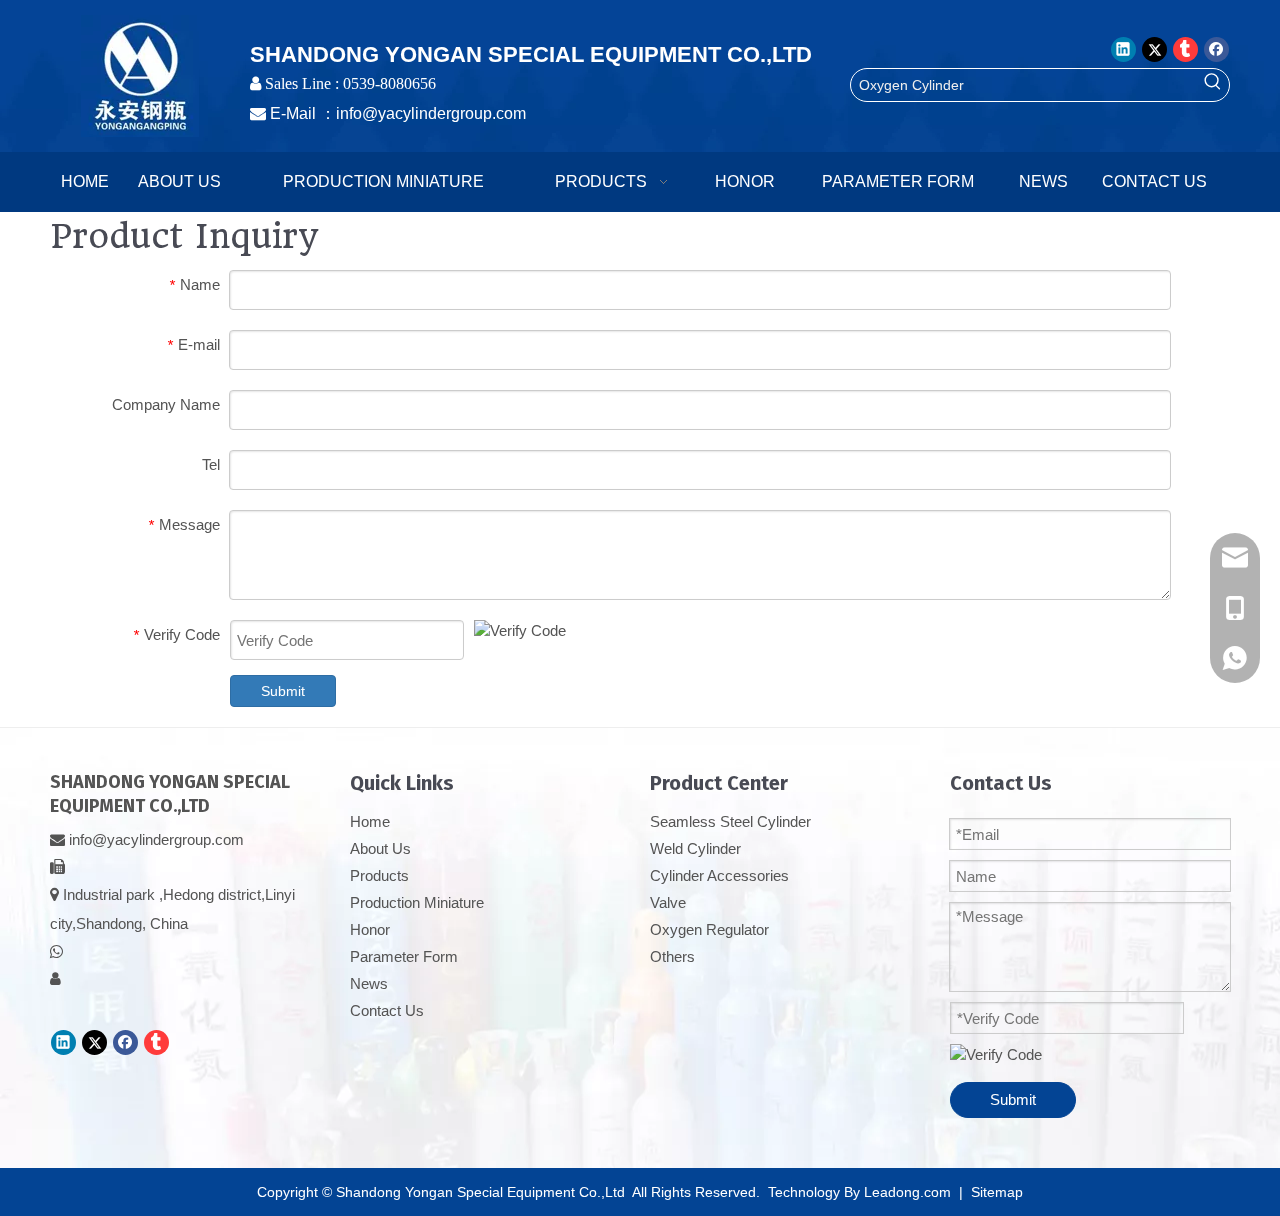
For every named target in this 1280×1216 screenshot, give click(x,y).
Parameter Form (404, 956)
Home (370, 821)
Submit (283, 691)
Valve (668, 902)
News (369, 983)
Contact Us (387, 1010)
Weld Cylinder (695, 848)
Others (672, 956)
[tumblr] (1185, 49)
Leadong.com (907, 1192)
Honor (370, 929)
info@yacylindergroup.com (431, 113)
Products (379, 875)
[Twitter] (1154, 49)
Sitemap (997, 1192)
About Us (380, 848)
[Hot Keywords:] (1213, 85)
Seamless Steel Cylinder (730, 821)
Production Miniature (417, 902)
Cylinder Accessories (719, 875)
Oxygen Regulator (709, 929)
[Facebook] (1216, 49)
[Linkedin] (1123, 49)
